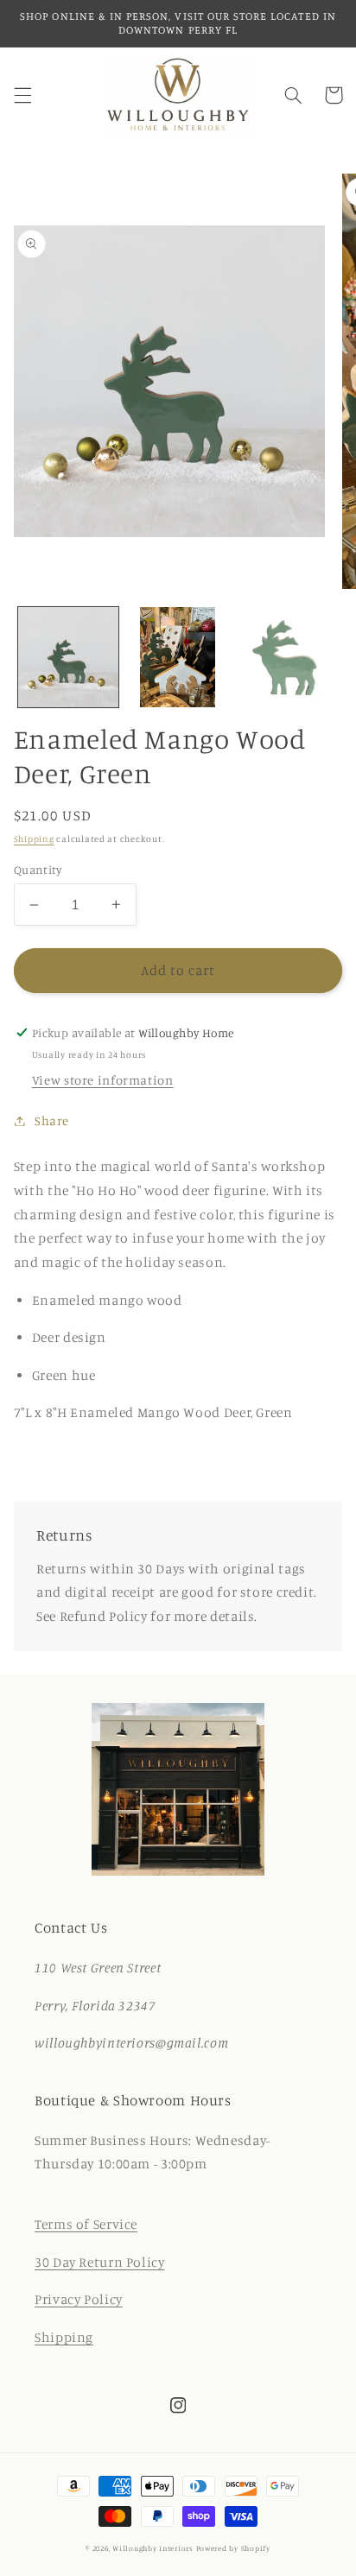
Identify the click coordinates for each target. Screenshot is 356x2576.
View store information (103, 1080)
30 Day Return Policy (100, 2262)
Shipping (34, 839)
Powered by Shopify (233, 2548)
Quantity (38, 870)
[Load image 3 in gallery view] (287, 657)
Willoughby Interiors (154, 2548)
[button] (22, 95)
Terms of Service (86, 2224)
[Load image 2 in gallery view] (177, 657)
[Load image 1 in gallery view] (68, 657)
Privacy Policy (79, 2299)
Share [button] (52, 1120)
